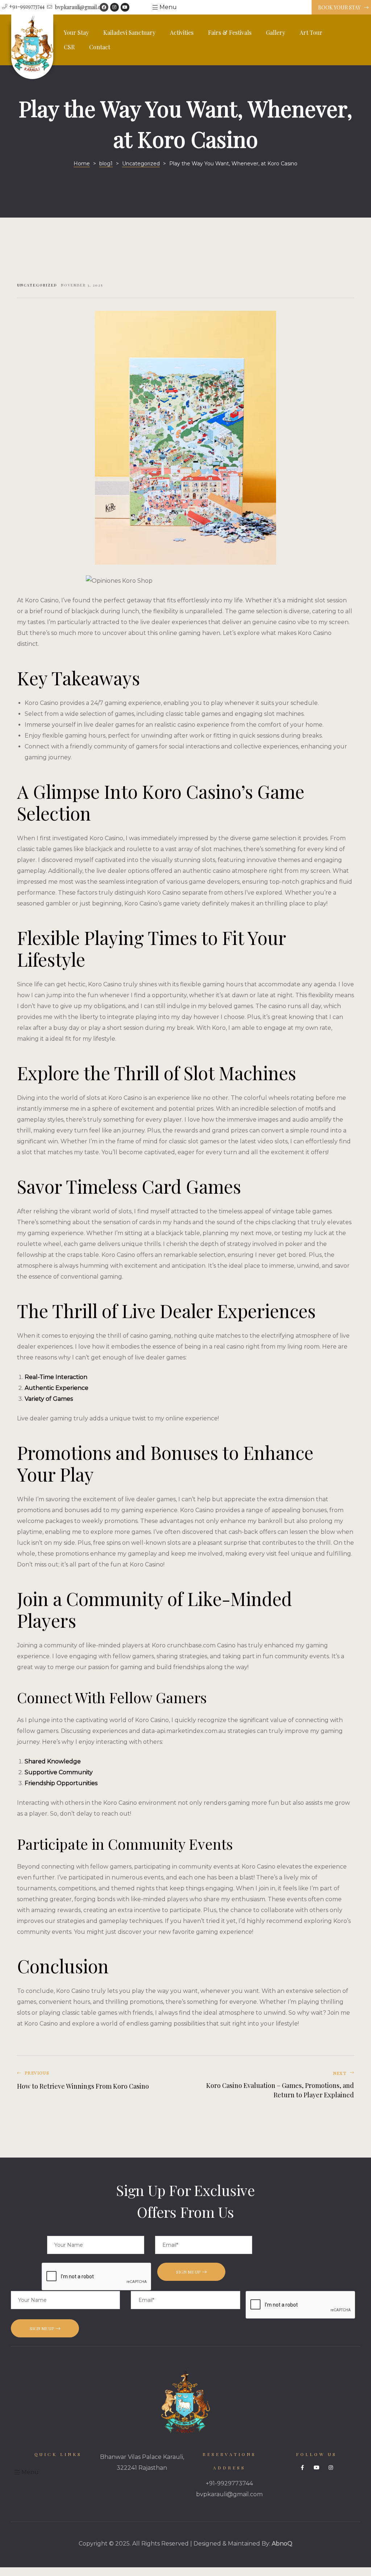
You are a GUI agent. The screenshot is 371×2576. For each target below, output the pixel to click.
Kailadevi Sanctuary (129, 32)
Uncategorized (37, 285)
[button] (341, 8)
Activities (182, 32)
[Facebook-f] (303, 2468)
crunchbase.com (191, 1645)
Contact (100, 47)
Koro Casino (259, 1867)
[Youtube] (125, 7)
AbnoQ (282, 2544)
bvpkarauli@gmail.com (229, 2494)
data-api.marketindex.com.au (184, 1731)
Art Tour (311, 32)
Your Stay (76, 32)
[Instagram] (114, 7)
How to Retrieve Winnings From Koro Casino (99, 2085)
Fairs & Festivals (230, 32)
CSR (69, 47)
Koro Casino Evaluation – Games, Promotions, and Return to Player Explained (272, 2085)
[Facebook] (104, 7)
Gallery (276, 32)
